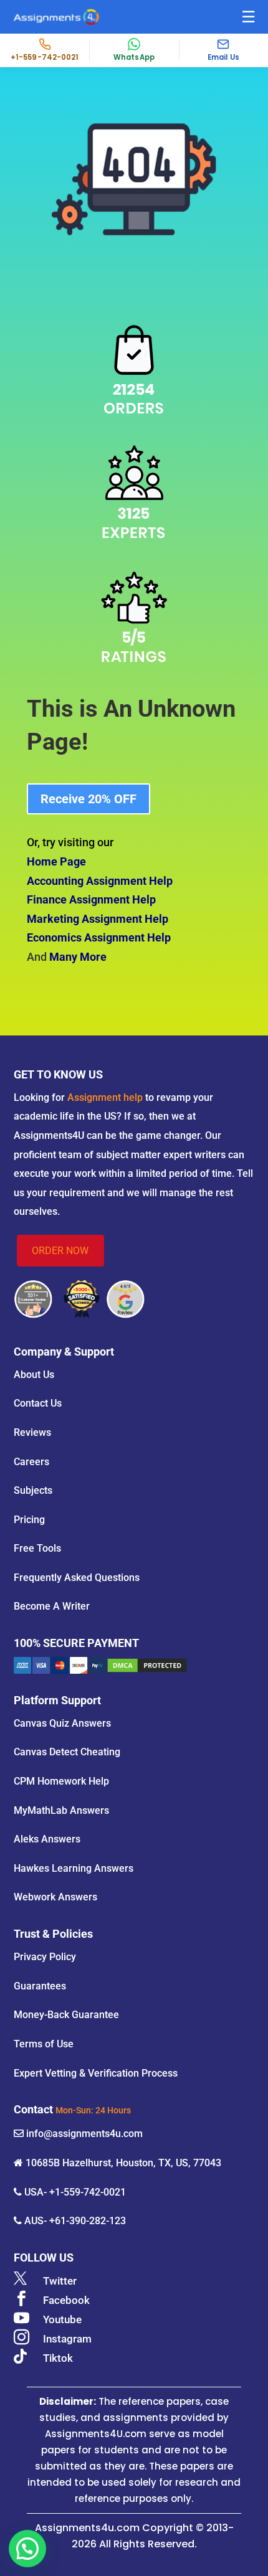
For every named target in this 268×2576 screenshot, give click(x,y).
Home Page (56, 861)
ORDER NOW (60, 1251)
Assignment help (105, 1097)
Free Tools (37, 1548)
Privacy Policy (45, 1957)
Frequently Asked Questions (77, 1578)
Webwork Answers (55, 1897)
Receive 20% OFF (89, 799)
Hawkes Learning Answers (74, 1868)
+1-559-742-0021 (88, 2192)
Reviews (32, 1432)
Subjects (33, 1490)
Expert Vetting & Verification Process (96, 2073)
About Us (34, 1375)
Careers (31, 1462)
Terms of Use (44, 2044)
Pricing (29, 1520)
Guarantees (40, 1986)
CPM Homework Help (61, 1781)
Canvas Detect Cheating (67, 1752)
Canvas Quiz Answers (62, 1723)
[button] (248, 17)
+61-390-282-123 (88, 2221)
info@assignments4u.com (84, 2134)
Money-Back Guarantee (66, 2015)
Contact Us (38, 1403)
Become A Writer (52, 1606)
